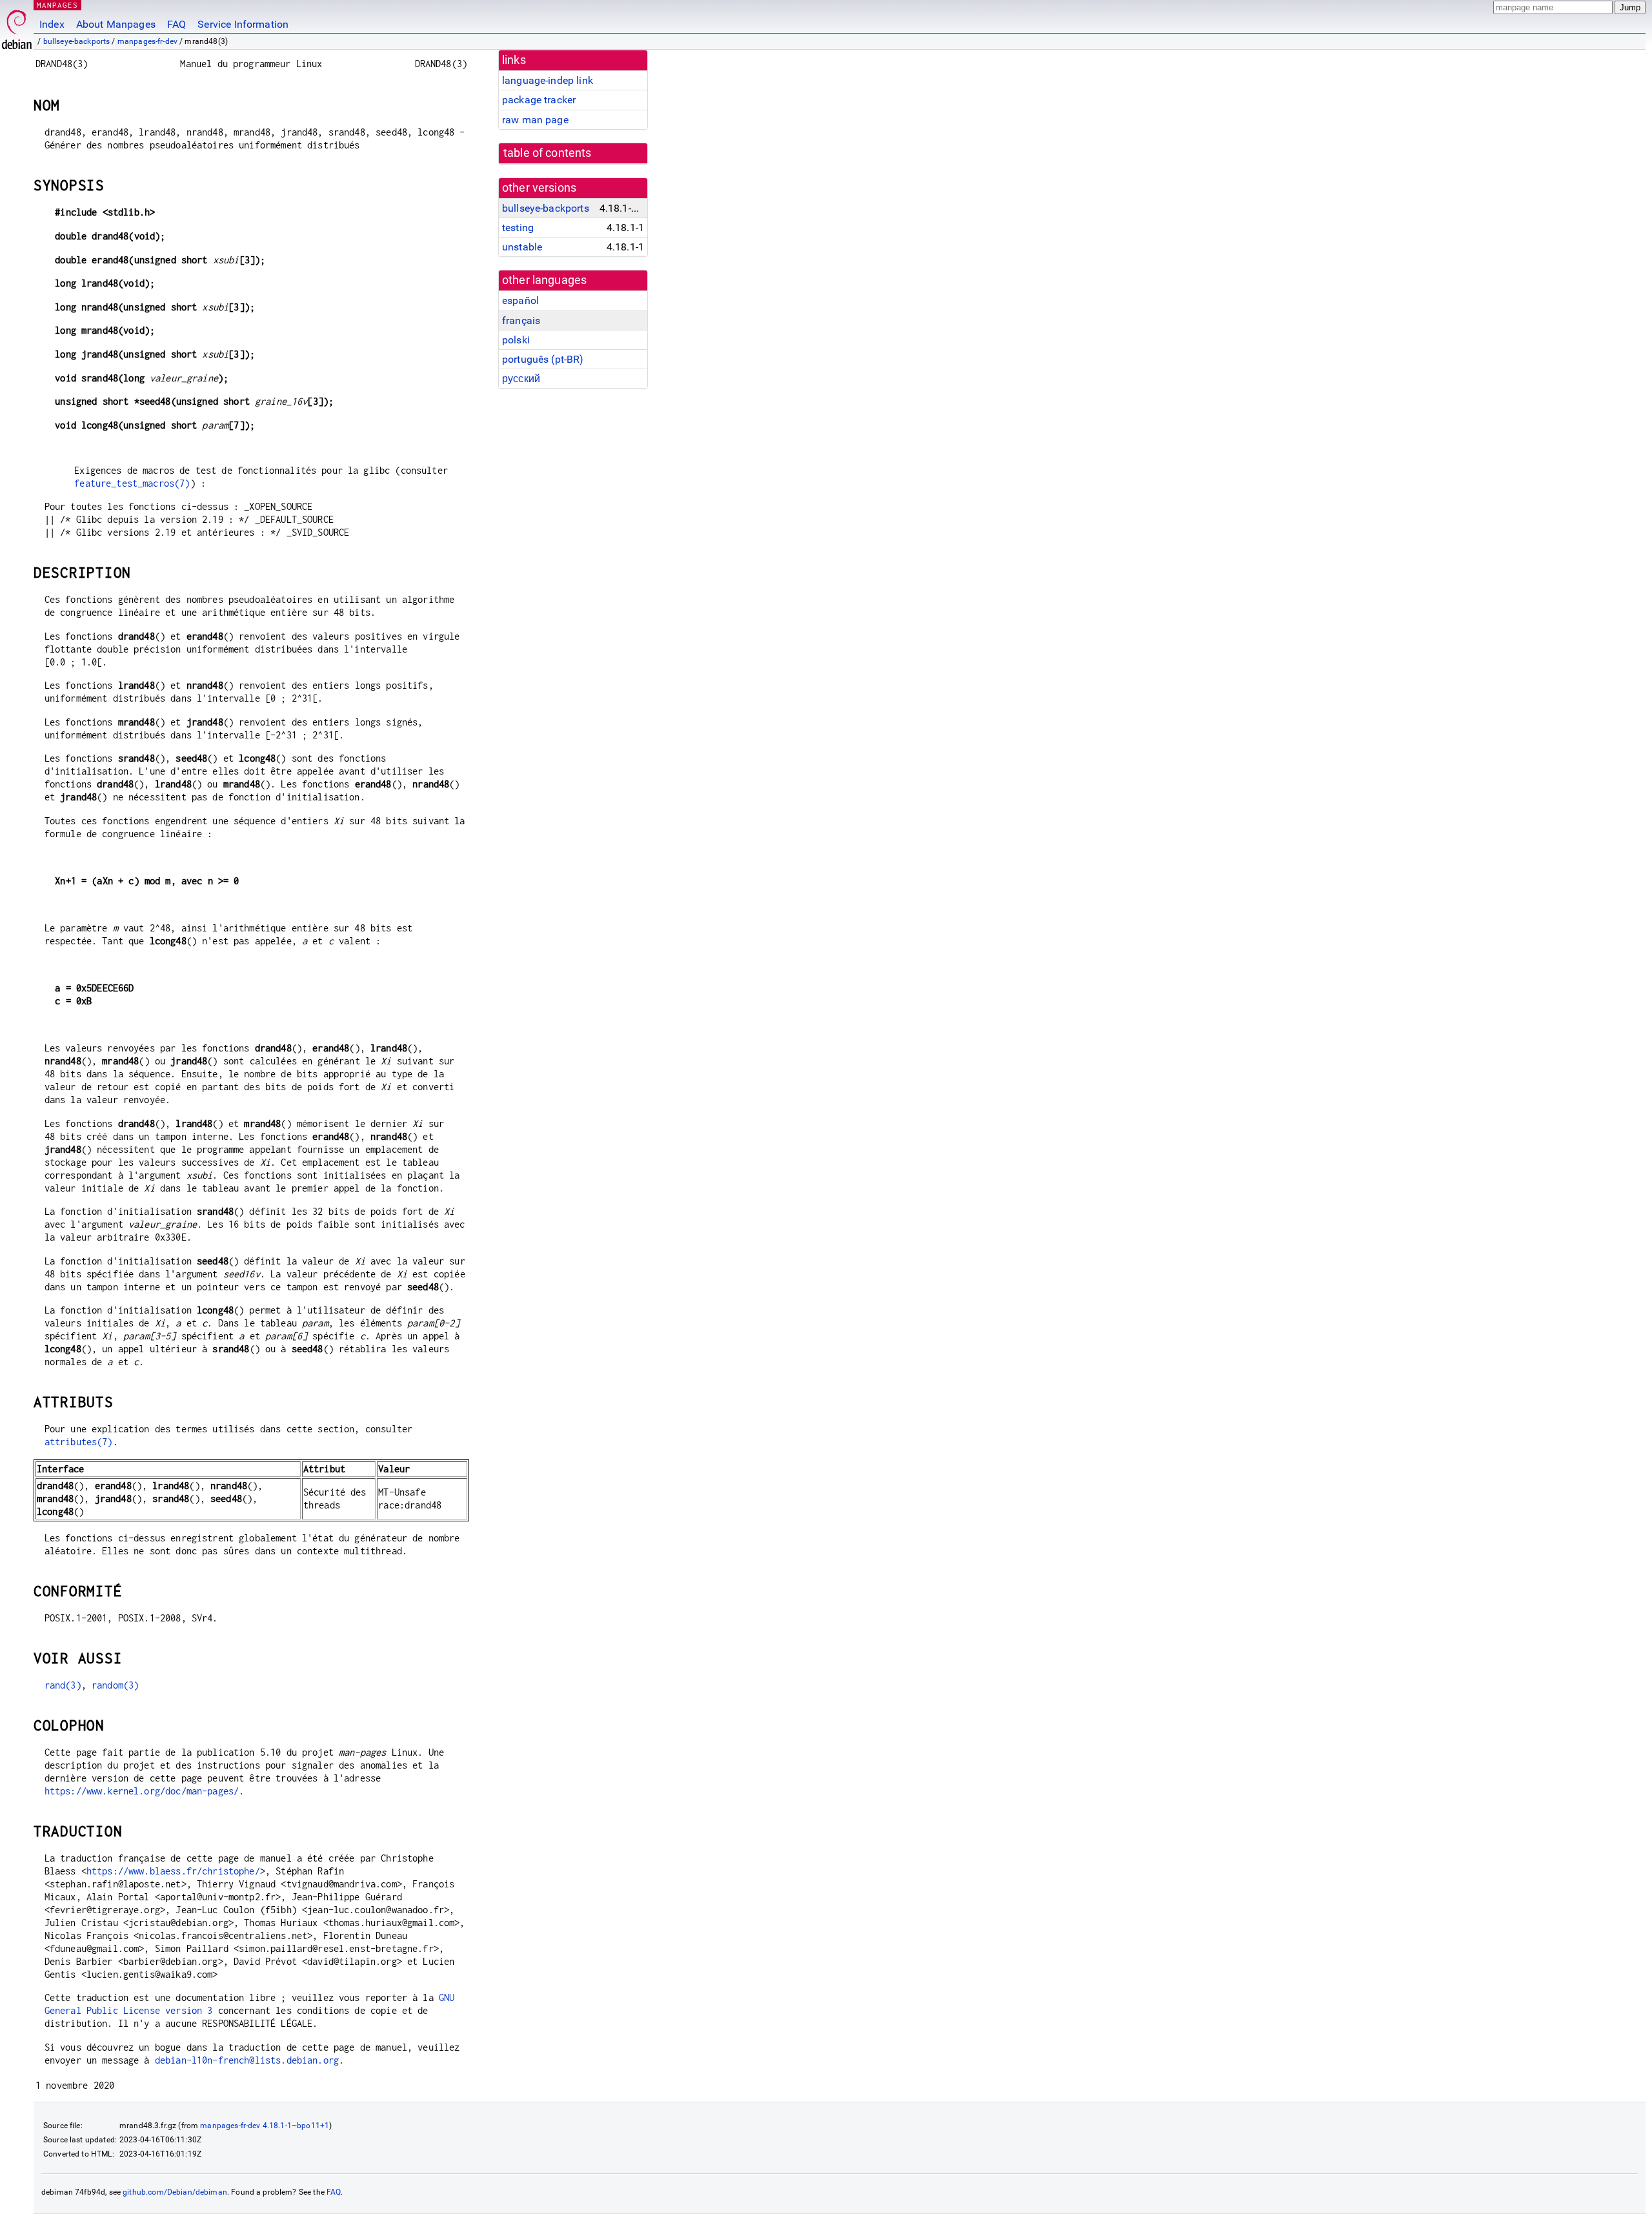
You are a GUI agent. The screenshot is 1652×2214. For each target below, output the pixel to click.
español (520, 300)
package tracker (539, 100)
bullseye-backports (77, 41)
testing (518, 228)
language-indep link (548, 80)
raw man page (535, 120)
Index (52, 24)
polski (516, 340)
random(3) (115, 1685)
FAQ (176, 24)
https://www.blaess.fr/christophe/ (173, 1871)
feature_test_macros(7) (132, 483)
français (521, 320)
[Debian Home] (17, 26)
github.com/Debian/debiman (175, 2192)
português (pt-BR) (543, 359)
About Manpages (116, 24)
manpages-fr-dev (147, 41)
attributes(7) (79, 1442)
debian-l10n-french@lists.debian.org (247, 2060)
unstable (522, 247)
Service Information (243, 24)
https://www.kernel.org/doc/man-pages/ (142, 1791)
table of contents (548, 153)
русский (521, 379)
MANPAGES (57, 5)
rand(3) (63, 1685)
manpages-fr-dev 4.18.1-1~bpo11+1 (265, 2126)
